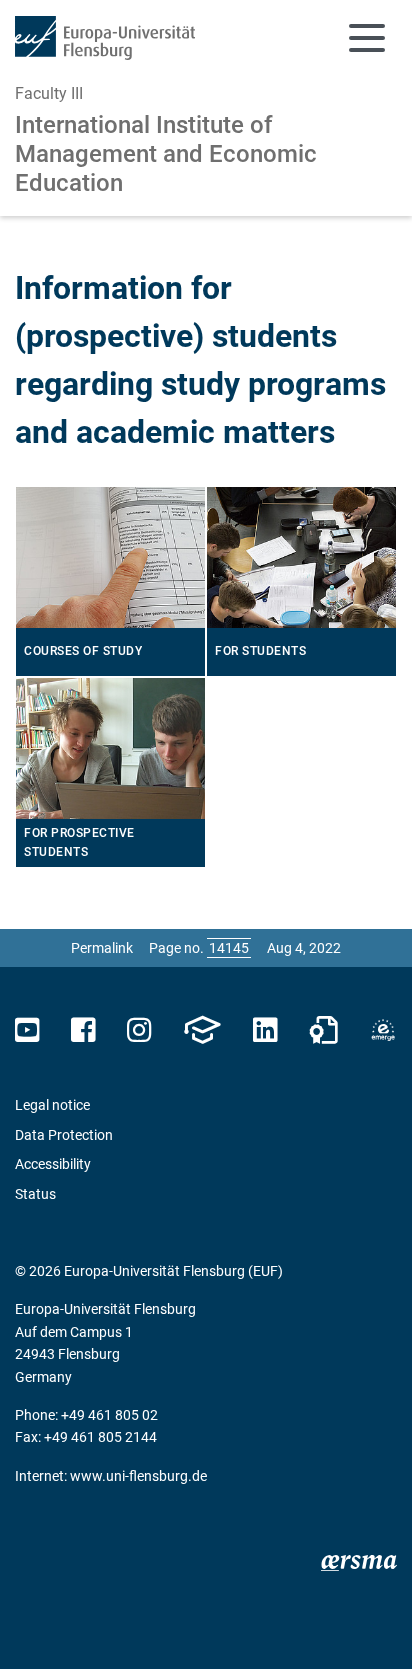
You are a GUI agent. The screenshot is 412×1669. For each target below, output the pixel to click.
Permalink (102, 948)
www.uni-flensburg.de (138, 1476)
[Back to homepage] (105, 38)
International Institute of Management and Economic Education (166, 154)
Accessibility (53, 1164)
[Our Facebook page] (83, 1030)
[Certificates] (324, 1030)
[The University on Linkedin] (265, 1030)
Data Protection (64, 1135)
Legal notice (52, 1105)
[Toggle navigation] (367, 38)
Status (35, 1194)
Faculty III (49, 93)
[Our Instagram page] (139, 1030)
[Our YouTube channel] (27, 1030)
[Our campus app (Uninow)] (202, 1030)
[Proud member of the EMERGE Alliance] (383, 1030)
